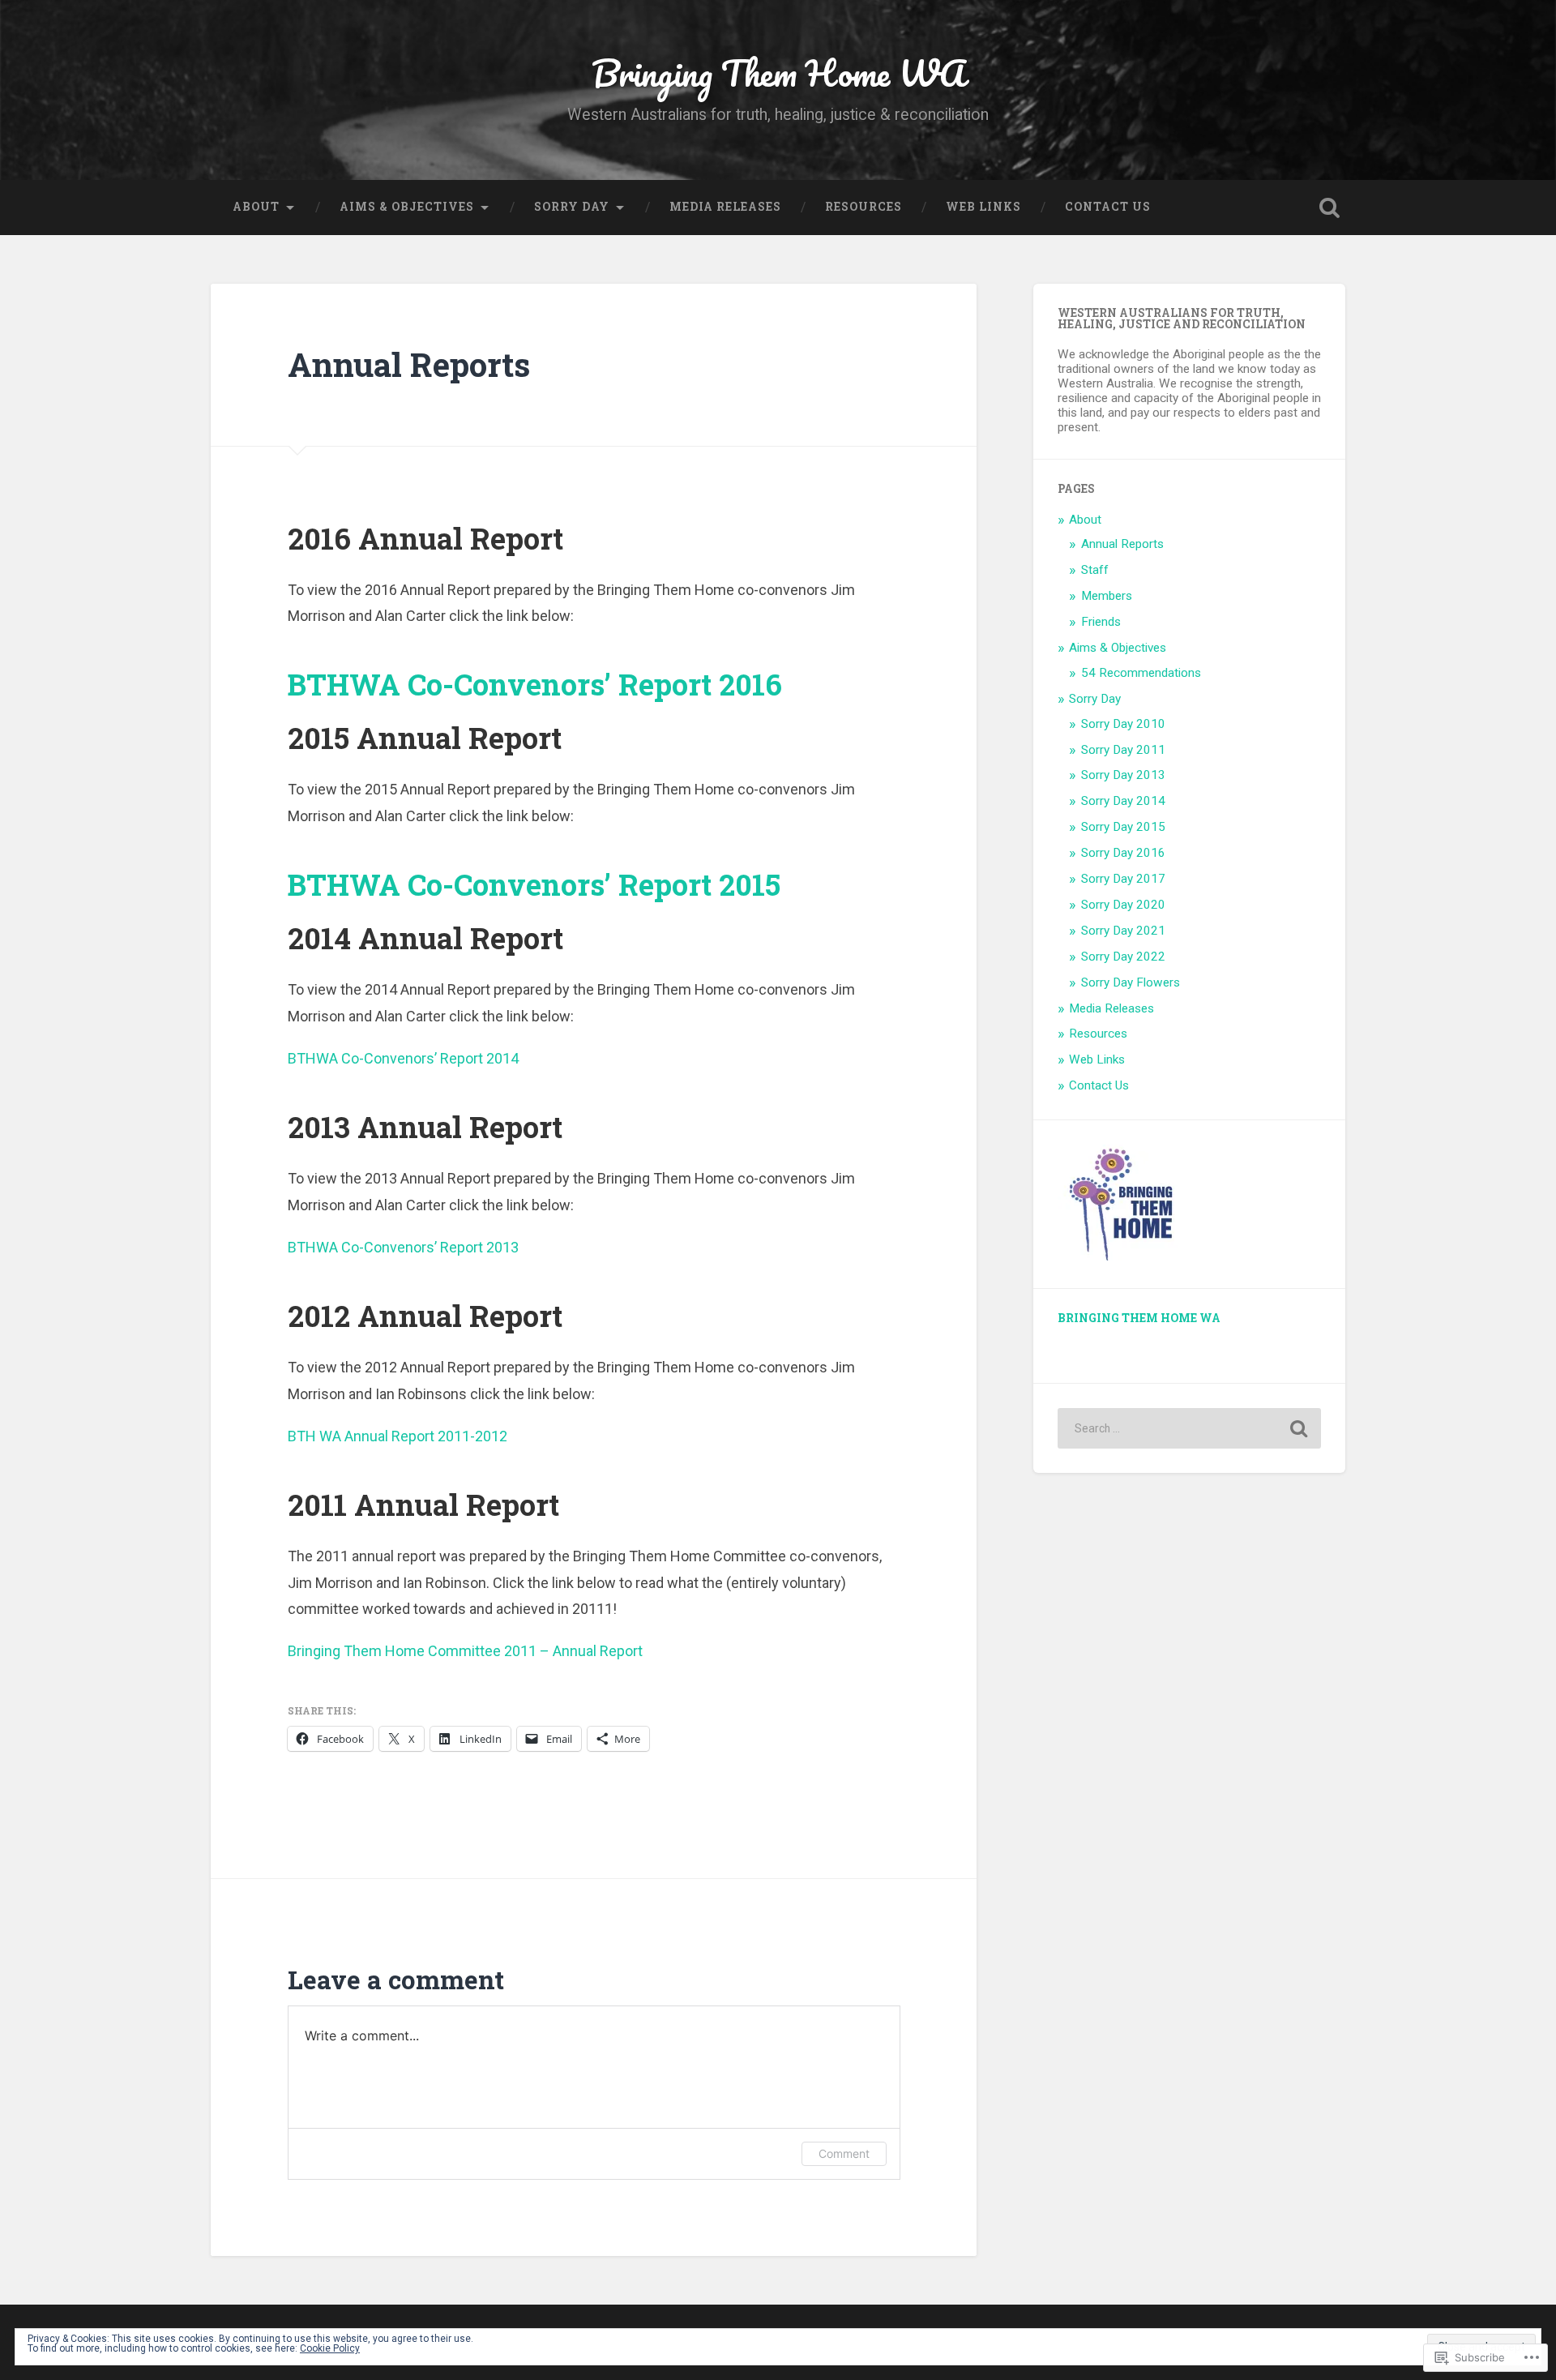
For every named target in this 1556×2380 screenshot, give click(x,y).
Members (1107, 596)
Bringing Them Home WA (778, 73)
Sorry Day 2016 (1123, 853)
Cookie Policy (330, 2348)
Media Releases (725, 207)
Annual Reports (1122, 544)
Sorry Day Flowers (1131, 982)
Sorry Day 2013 (1123, 775)
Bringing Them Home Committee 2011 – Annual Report (465, 1651)
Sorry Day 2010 (1123, 724)
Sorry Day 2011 (1123, 750)
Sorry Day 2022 (1123, 957)
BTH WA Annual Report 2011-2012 (398, 1436)
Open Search (1329, 208)
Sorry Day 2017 (1123, 879)
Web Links (983, 207)
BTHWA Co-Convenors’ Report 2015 (534, 884)
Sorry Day (572, 207)
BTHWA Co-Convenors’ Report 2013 (403, 1247)
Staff (1095, 570)
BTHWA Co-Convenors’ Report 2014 (403, 1058)
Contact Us (1108, 207)
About (256, 207)
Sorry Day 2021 (1123, 931)
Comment (844, 2153)
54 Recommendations (1141, 673)
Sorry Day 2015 (1123, 827)
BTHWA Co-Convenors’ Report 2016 (535, 684)
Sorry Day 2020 (1123, 905)
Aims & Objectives (407, 207)
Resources (863, 207)
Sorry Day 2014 (1123, 801)
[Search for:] (1189, 1428)
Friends (1101, 622)
